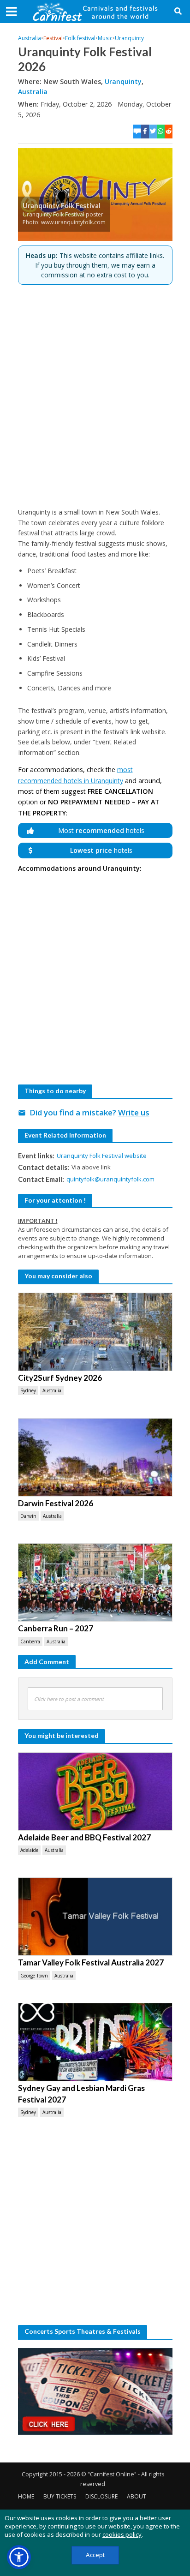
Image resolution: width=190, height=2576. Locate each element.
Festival (53, 38)
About (137, 2496)
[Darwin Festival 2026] (95, 1457)
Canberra (30, 1641)
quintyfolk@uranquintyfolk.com (110, 1179)
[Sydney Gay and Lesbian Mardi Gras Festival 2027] (95, 2042)
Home (26, 2496)
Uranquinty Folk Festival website (102, 1156)
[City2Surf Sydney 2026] (95, 1332)
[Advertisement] (95, 396)
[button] (19, 2557)
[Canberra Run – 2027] (95, 1582)
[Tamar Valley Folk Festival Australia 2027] (95, 1917)
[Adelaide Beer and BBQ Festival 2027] (95, 1791)
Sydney (28, 1390)
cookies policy (122, 2534)
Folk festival (80, 38)
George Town (34, 1976)
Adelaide (29, 1850)
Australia (30, 38)
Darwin (28, 1516)
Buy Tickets (60, 2496)
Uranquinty (129, 38)
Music (105, 38)
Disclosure (101, 2496)
